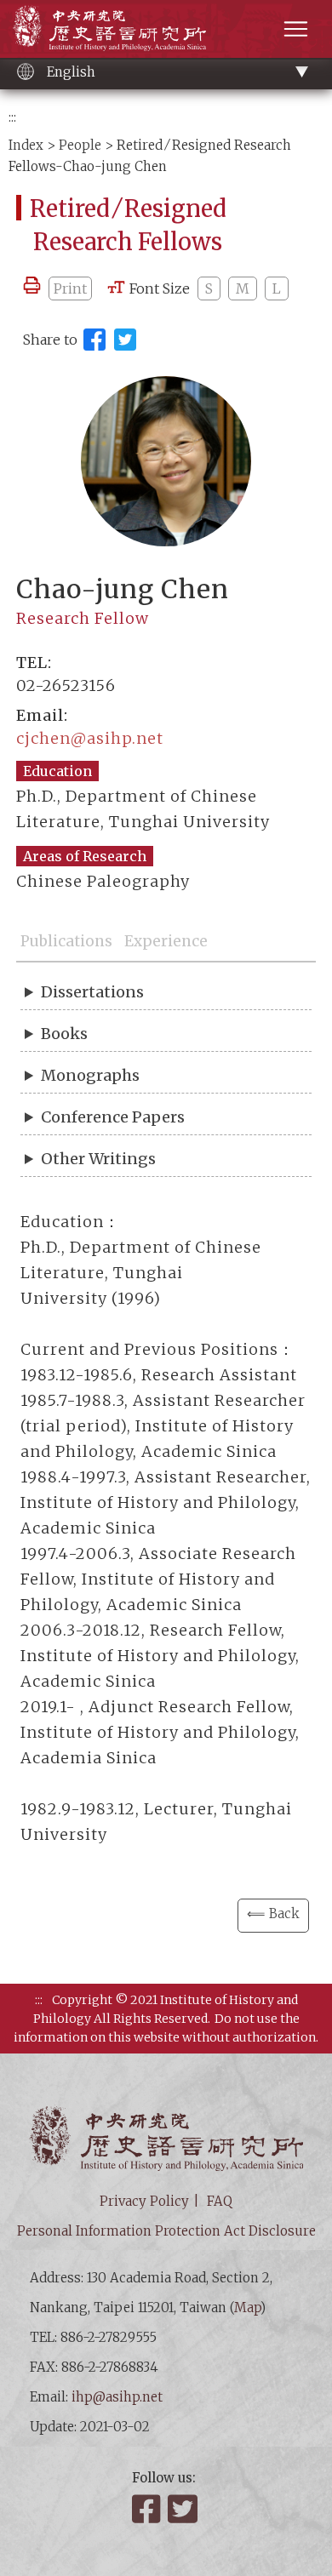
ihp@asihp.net (117, 2397)
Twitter (184, 2509)
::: (12, 117)
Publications (66, 941)
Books (64, 1034)
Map (247, 2308)
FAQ (220, 2201)
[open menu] (296, 29)
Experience (166, 941)
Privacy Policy (144, 2201)
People (80, 145)
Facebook (148, 2509)
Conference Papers (113, 1117)
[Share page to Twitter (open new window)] (125, 340)
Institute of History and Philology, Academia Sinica (109, 28)
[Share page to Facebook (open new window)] (94, 340)
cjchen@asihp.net (90, 738)
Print (70, 288)
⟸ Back (273, 1913)
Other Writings (98, 1159)
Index (26, 145)
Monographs (90, 1075)
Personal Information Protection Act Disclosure (166, 2231)
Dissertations (92, 992)
